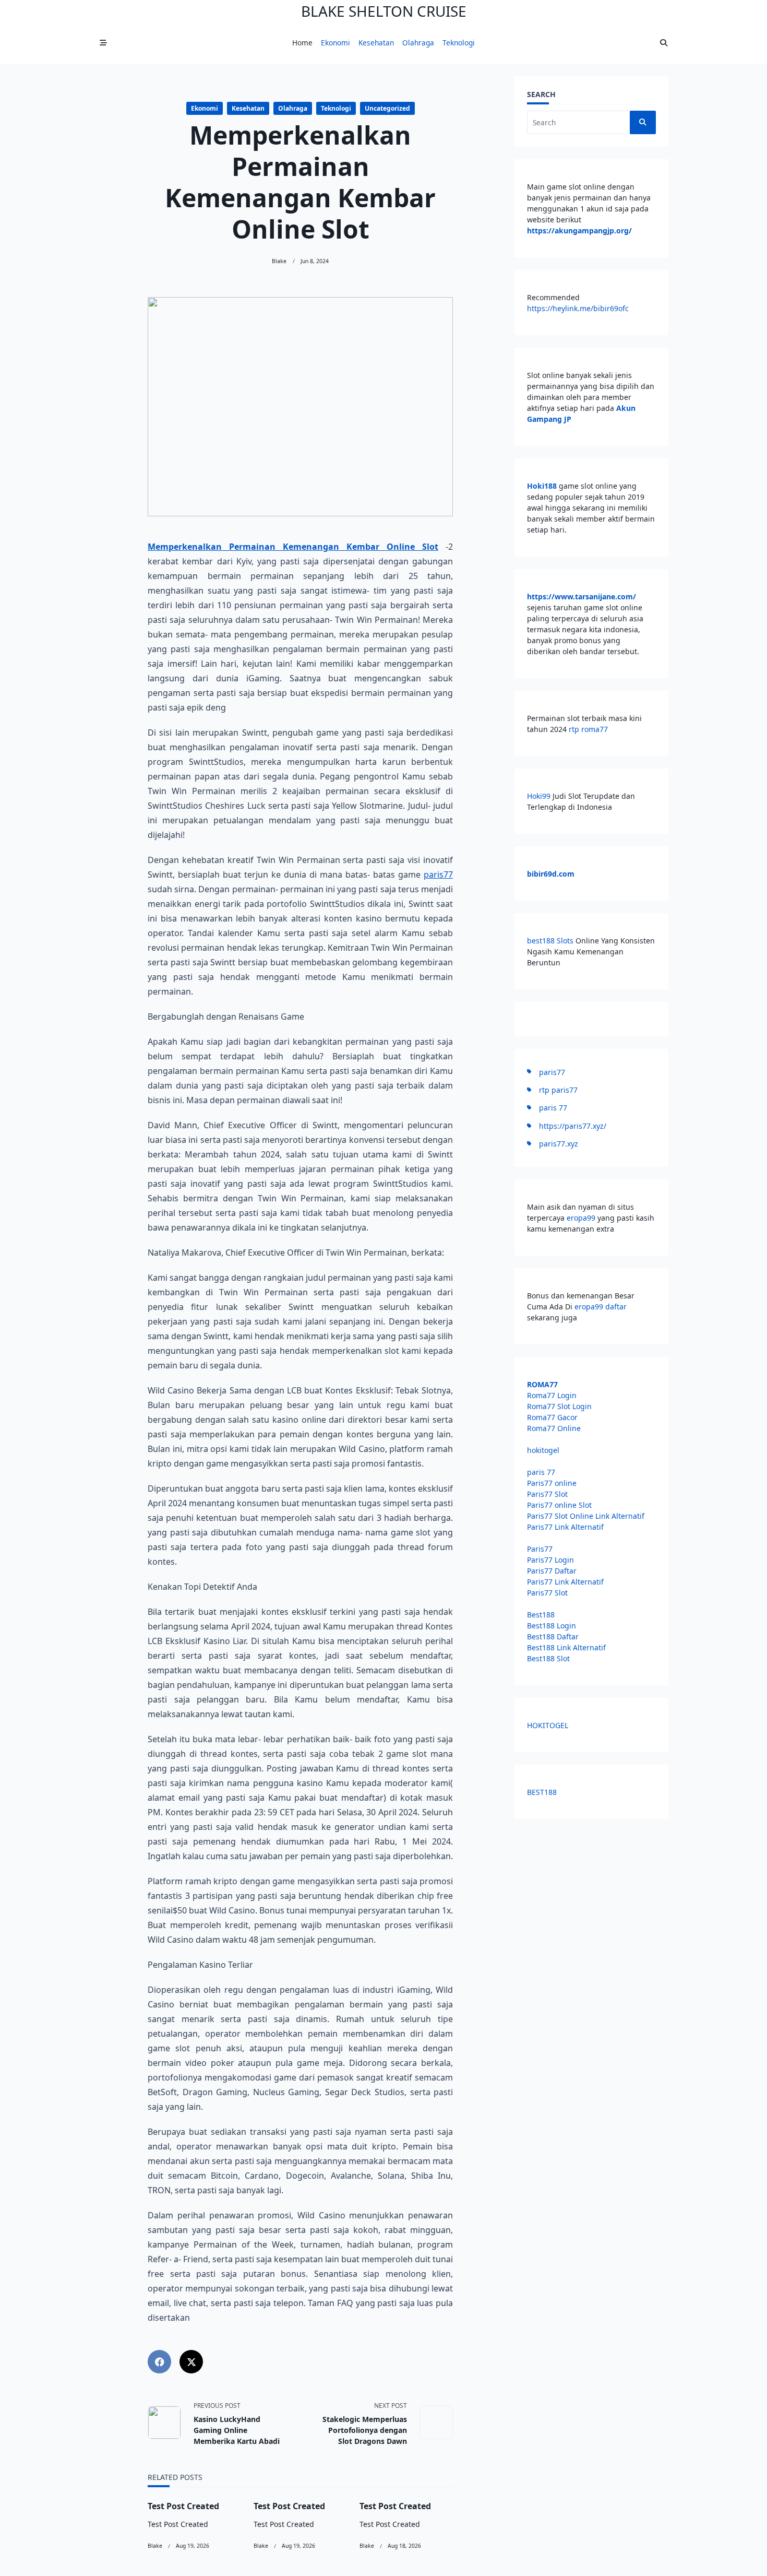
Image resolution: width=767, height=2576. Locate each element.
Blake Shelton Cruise (384, 11)
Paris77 (540, 1549)
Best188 (541, 1615)
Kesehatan (376, 43)
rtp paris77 (558, 1090)
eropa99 (582, 1218)
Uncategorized (387, 108)
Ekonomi (335, 43)
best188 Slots (550, 941)
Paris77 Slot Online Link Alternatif (586, 1516)
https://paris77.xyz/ (573, 1126)
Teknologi (459, 43)
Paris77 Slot (547, 1494)
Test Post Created (183, 2506)
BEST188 (542, 1792)
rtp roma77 (588, 729)
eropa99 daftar (601, 1307)
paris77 (438, 875)
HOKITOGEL (548, 1725)
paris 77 (553, 1108)
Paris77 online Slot (560, 1505)
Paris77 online (553, 1483)
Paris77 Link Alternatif (565, 1527)
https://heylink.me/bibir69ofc (578, 308)
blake (279, 261)
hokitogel (543, 1450)
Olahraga (418, 43)
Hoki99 (539, 796)
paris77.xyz (559, 1144)
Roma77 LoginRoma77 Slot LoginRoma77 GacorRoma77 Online (559, 1406)
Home (302, 43)
